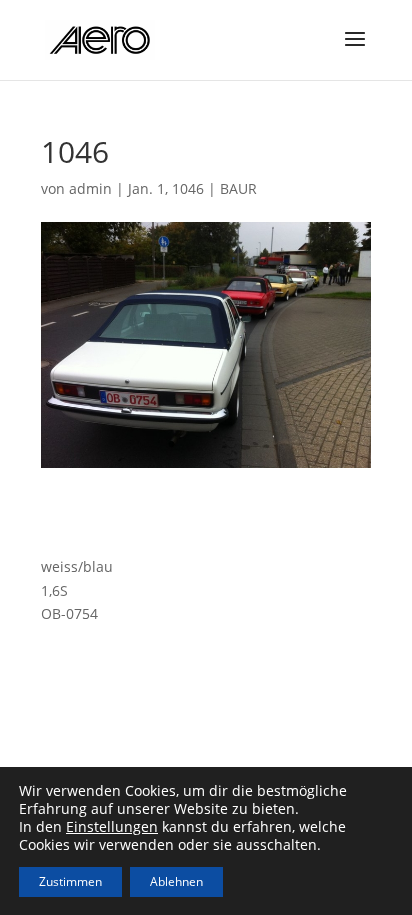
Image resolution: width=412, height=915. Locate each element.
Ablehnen (176, 881)
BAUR (238, 188)
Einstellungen (112, 827)
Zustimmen (70, 881)
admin (90, 188)
